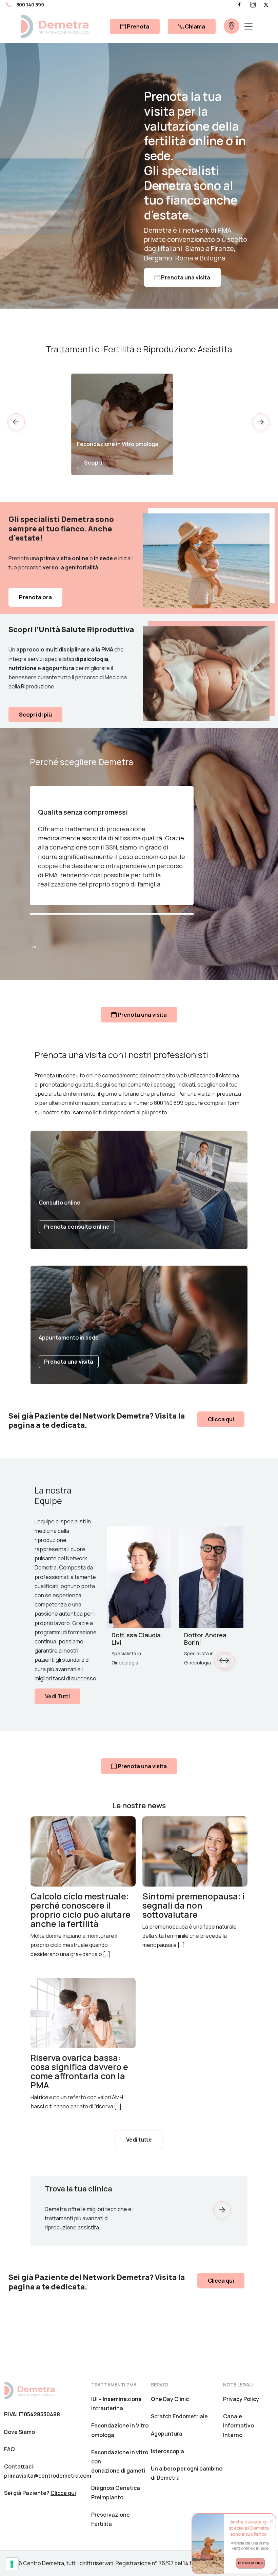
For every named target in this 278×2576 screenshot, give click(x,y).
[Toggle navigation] (249, 26)
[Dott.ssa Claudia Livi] (139, 1577)
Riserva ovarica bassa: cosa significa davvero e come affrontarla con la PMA (79, 2071)
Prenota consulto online (77, 1227)
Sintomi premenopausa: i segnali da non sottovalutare (194, 1905)
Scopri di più (35, 715)
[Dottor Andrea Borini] (211, 1577)
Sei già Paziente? (40, 2493)
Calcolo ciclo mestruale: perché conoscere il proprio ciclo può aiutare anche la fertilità (81, 1910)
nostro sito (56, 1112)
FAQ (9, 2449)
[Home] (29, 2390)
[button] (261, 424)
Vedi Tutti (57, 1696)
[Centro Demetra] (55, 26)
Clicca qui (221, 1419)
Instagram (253, 5)
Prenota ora (35, 597)
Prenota (137, 26)
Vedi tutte (139, 2140)
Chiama (194, 26)
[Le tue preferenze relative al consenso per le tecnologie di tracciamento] (12, 2564)
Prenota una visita (185, 277)
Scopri (93, 463)
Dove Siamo (19, 2432)
